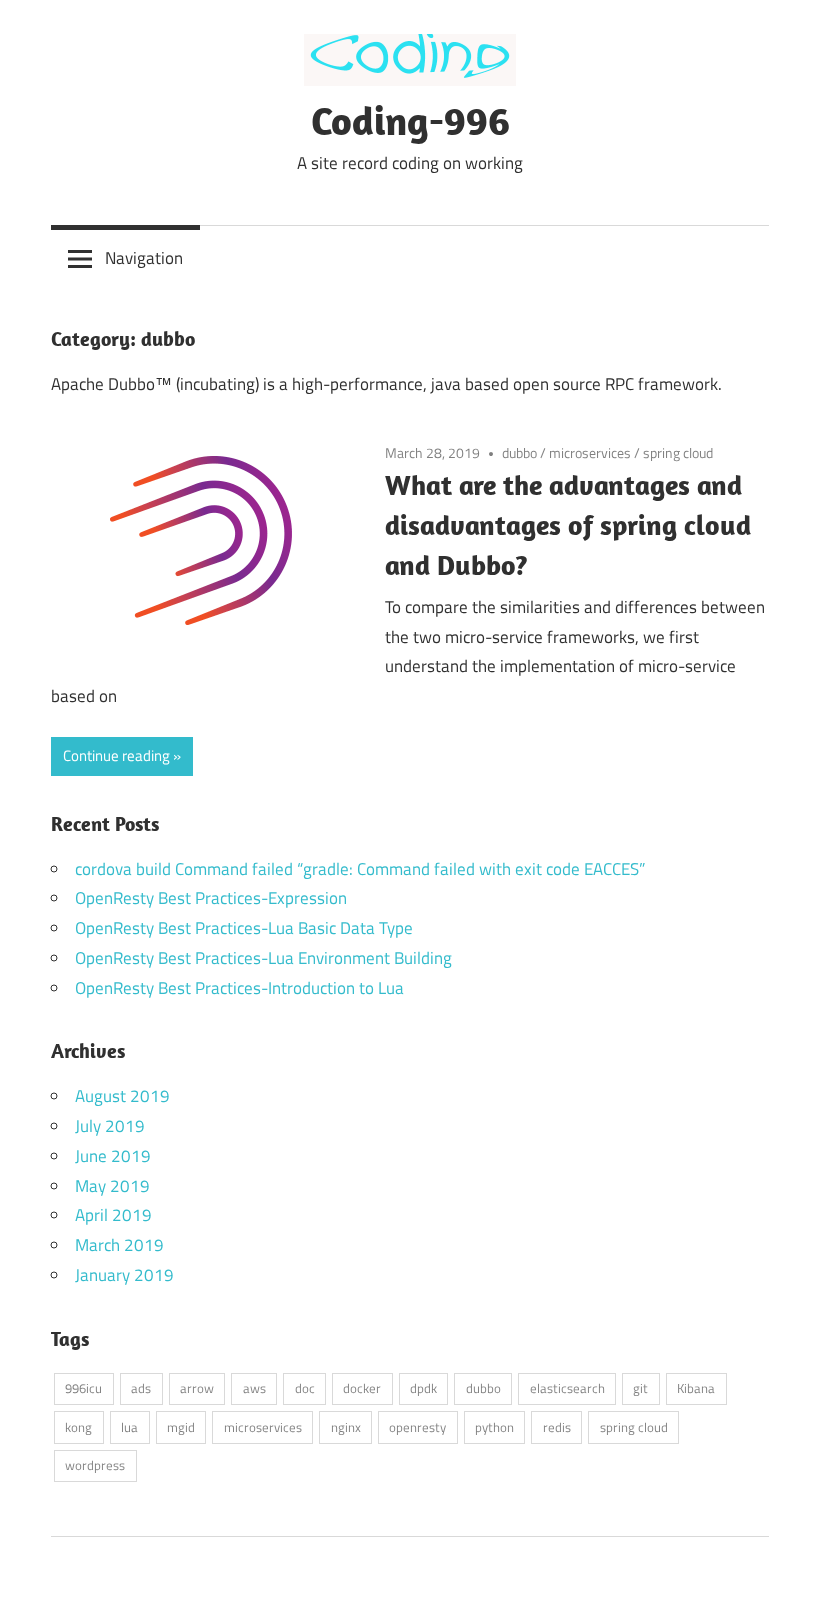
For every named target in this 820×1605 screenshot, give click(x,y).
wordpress (95, 1465)
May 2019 (112, 1186)
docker (362, 1388)
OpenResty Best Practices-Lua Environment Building (263, 958)
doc (305, 1388)
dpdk (423, 1388)
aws (254, 1388)
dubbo (519, 452)
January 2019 (124, 1275)
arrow (197, 1388)
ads (141, 1388)
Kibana (696, 1388)
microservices (590, 452)
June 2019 (113, 1156)
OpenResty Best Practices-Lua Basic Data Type (244, 928)
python (494, 1427)
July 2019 (110, 1126)
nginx (346, 1427)
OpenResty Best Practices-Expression (211, 898)
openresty (417, 1427)
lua (129, 1427)
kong (78, 1427)
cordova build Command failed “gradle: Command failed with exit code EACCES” (360, 869)
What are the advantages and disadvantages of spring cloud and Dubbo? (568, 524)
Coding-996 (410, 120)
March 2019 (119, 1245)
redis (557, 1427)
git (640, 1388)
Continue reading (116, 755)
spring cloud (678, 452)
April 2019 (113, 1215)
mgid (181, 1427)
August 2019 (122, 1096)
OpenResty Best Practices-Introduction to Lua (239, 988)
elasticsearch (567, 1388)
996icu (83, 1388)
